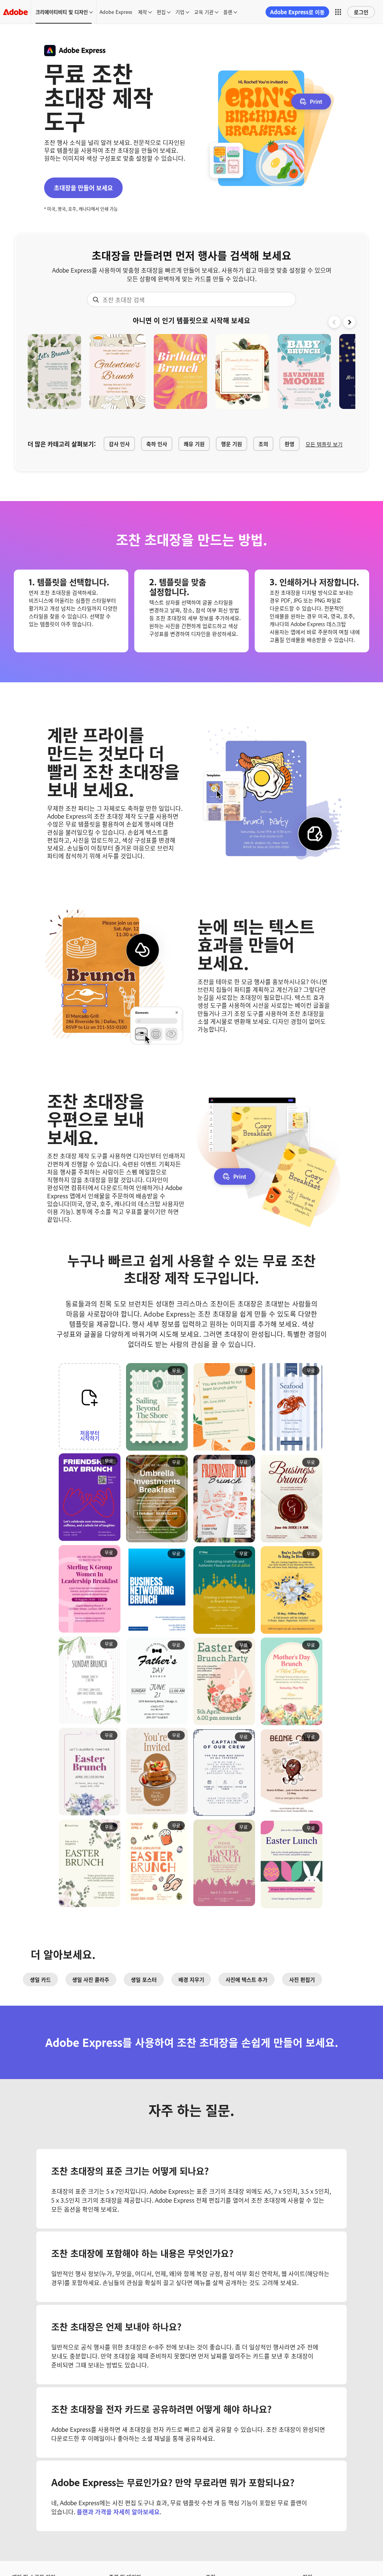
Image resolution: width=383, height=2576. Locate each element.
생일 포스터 (144, 1979)
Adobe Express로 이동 (297, 12)
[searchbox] (191, 299)
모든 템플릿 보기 (324, 444)
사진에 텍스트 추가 (246, 1979)
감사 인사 (119, 444)
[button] (338, 12)
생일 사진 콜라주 (91, 1979)
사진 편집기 (302, 1979)
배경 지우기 (191, 1979)
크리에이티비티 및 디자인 (62, 12)
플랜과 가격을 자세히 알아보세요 (117, 2512)
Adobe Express (116, 12)
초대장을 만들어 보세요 (83, 188)
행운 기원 (232, 444)
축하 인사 (157, 444)
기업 (180, 12)
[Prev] (334, 322)
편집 (161, 12)
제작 (143, 12)
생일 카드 (40, 1979)
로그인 (361, 12)
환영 (289, 444)
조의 (263, 444)
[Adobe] (15, 12)
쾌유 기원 (194, 444)
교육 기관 (204, 12)
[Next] (349, 322)
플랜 (228, 12)
